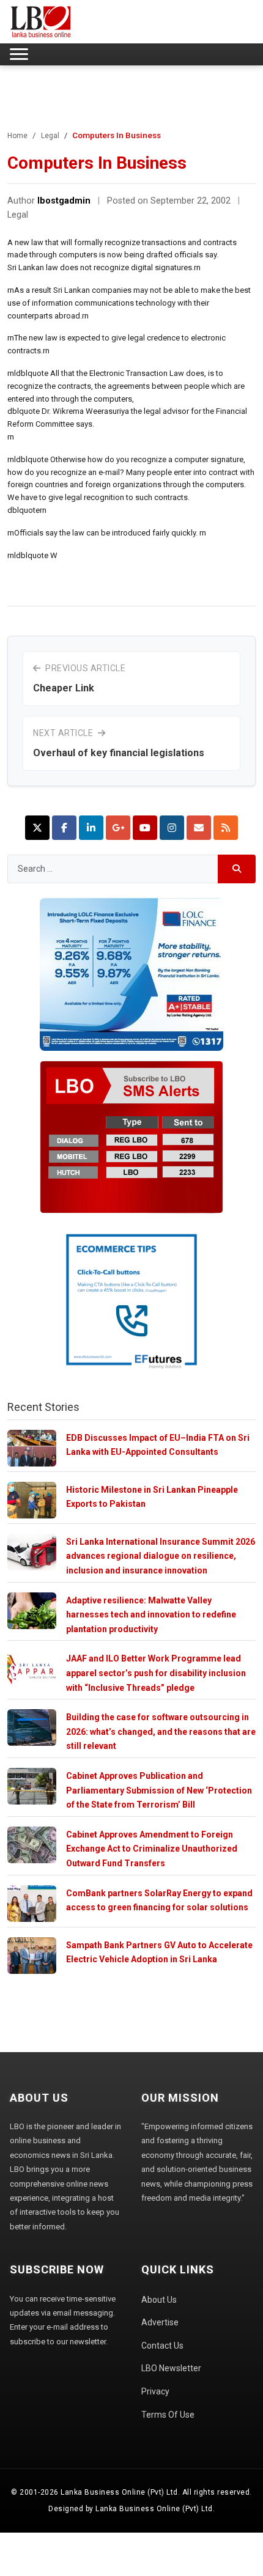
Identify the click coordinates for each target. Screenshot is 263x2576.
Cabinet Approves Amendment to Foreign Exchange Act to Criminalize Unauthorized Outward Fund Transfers (152, 1849)
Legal (50, 136)
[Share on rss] (226, 828)
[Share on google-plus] (118, 828)
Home (17, 136)
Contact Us (162, 2346)
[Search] (237, 869)
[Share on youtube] (145, 828)
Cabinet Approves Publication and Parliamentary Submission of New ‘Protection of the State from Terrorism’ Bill (159, 1790)
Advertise (160, 2322)
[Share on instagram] (172, 828)
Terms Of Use (168, 2415)
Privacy (155, 2391)
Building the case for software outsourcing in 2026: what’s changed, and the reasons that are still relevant (161, 1731)
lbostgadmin (64, 201)
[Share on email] (199, 828)
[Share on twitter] (37, 828)
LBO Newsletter (171, 2368)
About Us (159, 2300)
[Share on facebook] (64, 828)
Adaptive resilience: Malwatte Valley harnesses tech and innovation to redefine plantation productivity (151, 1615)
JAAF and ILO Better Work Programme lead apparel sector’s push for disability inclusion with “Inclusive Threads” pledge (156, 1673)
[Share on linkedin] (91, 828)
